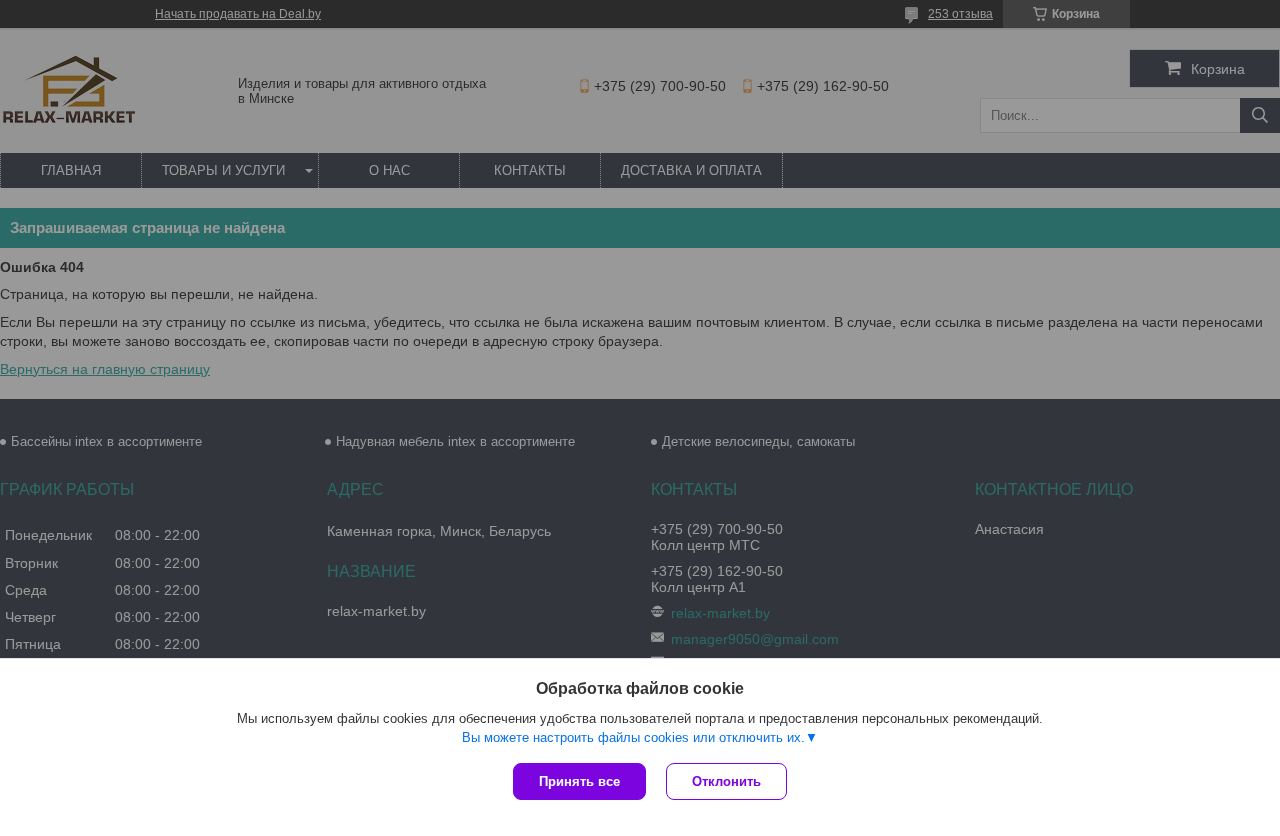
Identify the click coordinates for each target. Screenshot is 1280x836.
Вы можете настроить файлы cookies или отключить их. (633, 737)
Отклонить (726, 781)
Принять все (579, 781)
